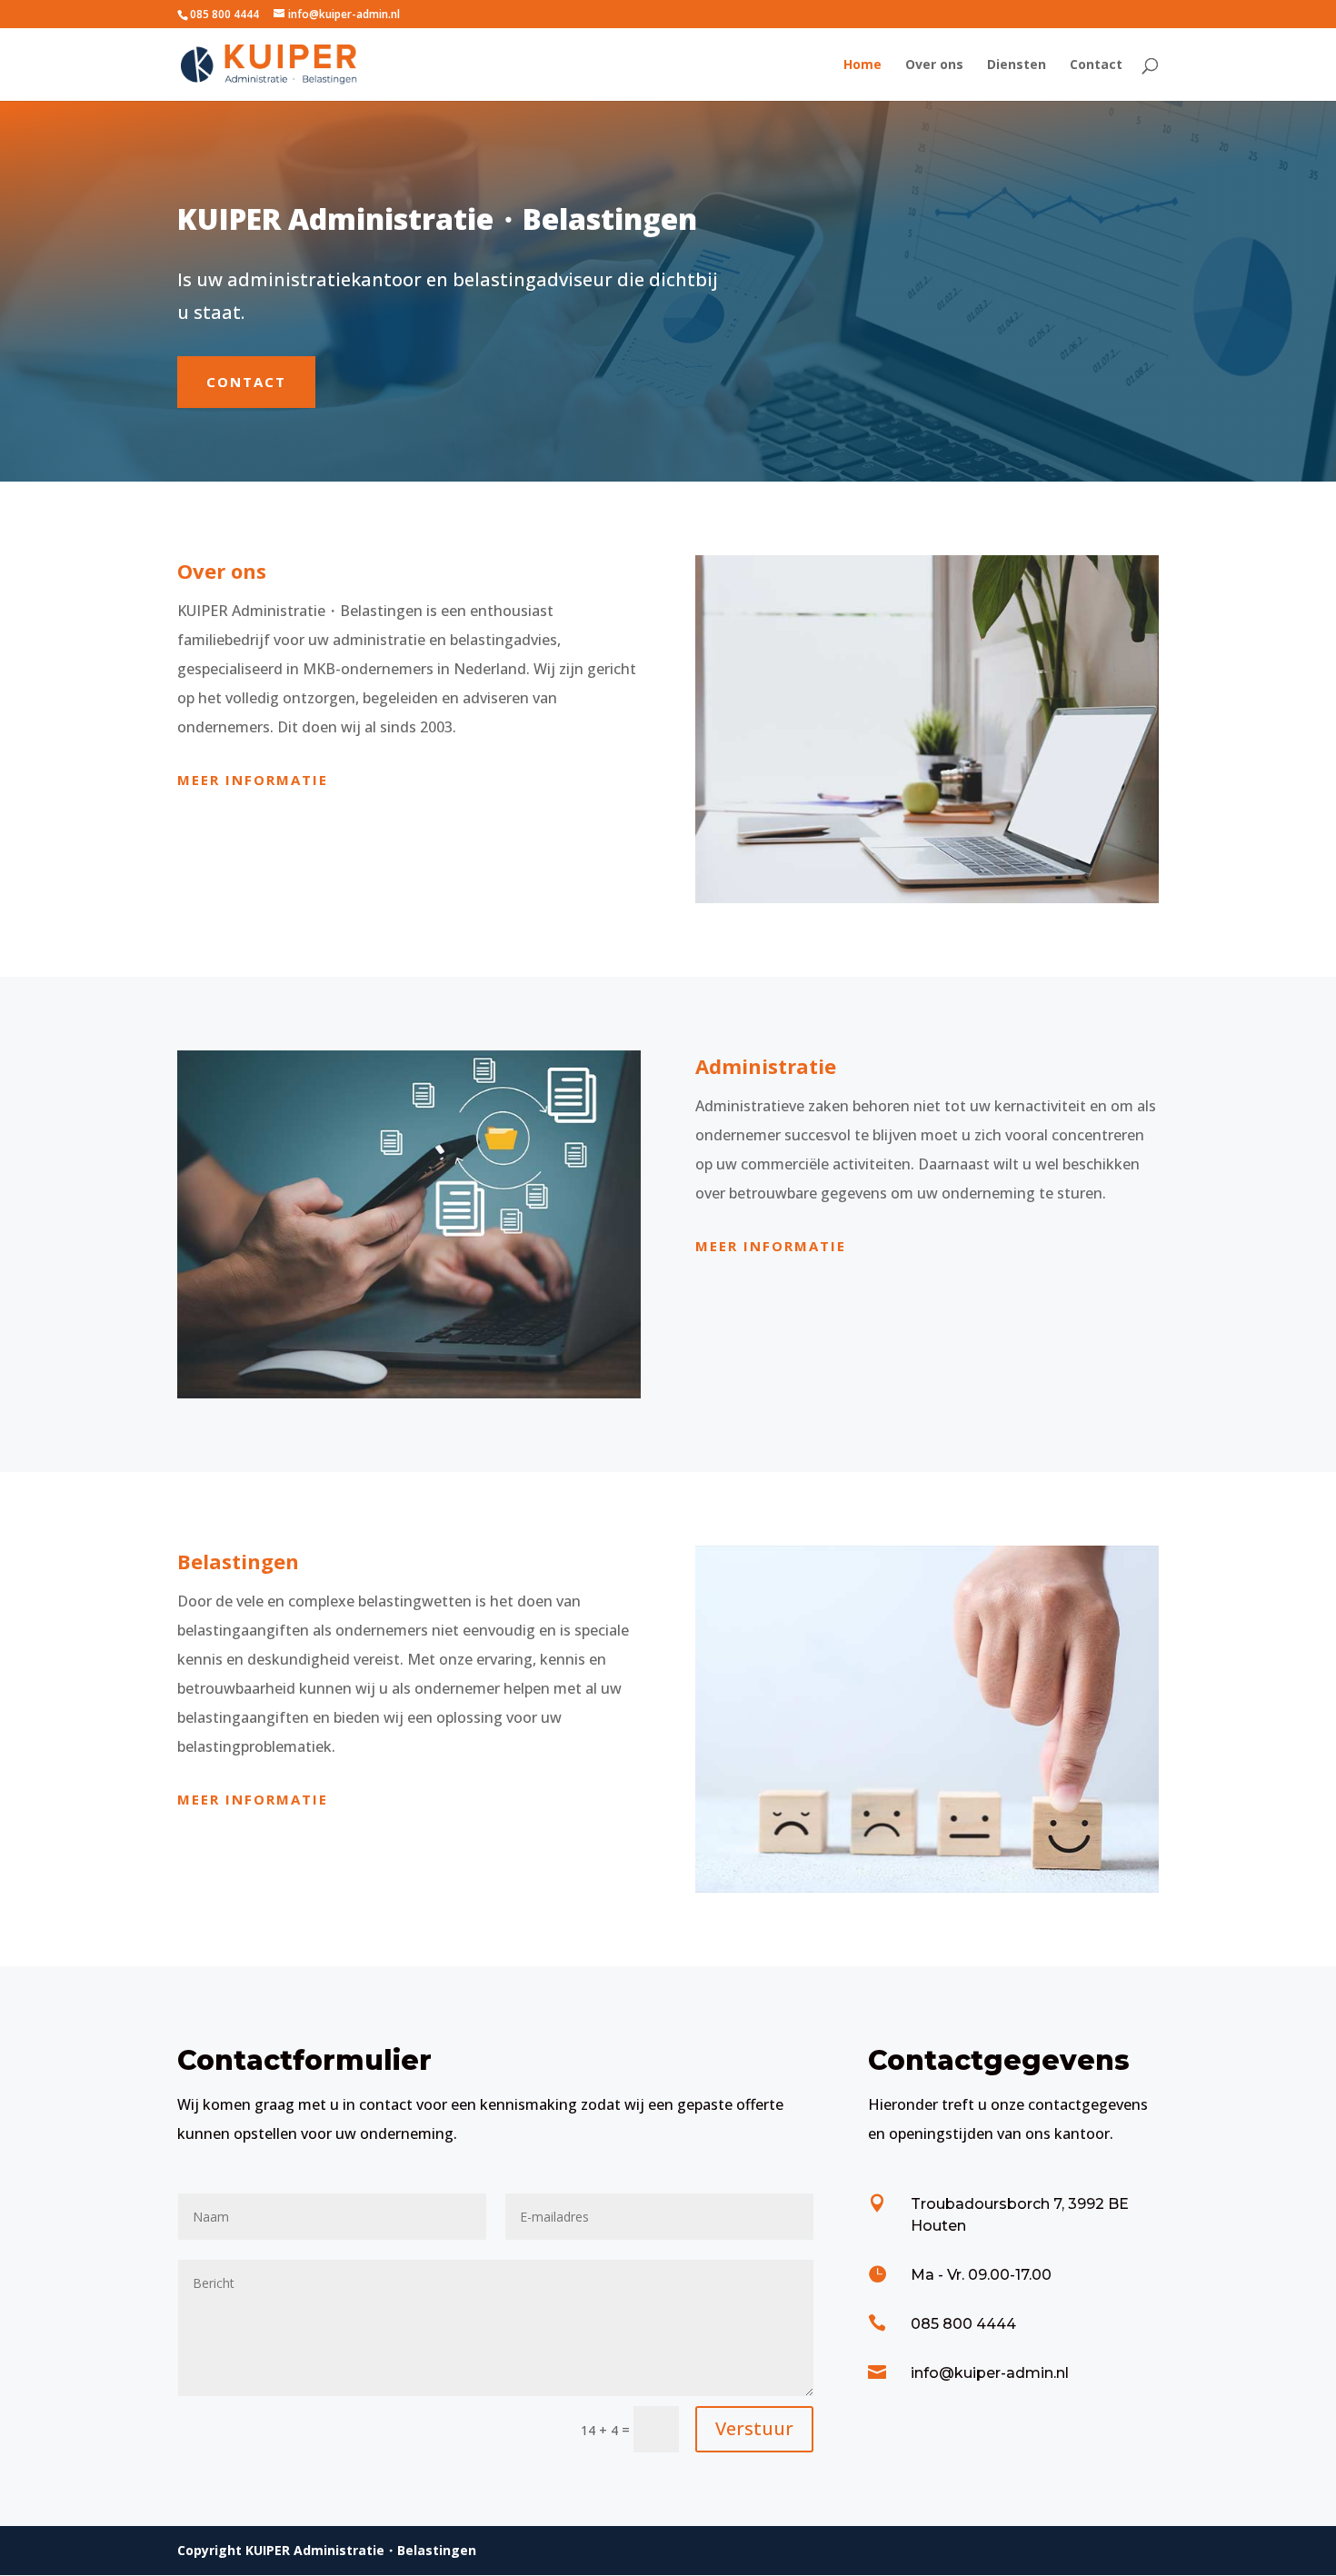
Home (862, 65)
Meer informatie (253, 780)
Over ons (934, 65)
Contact (1096, 65)
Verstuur (754, 2428)
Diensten (1017, 65)
